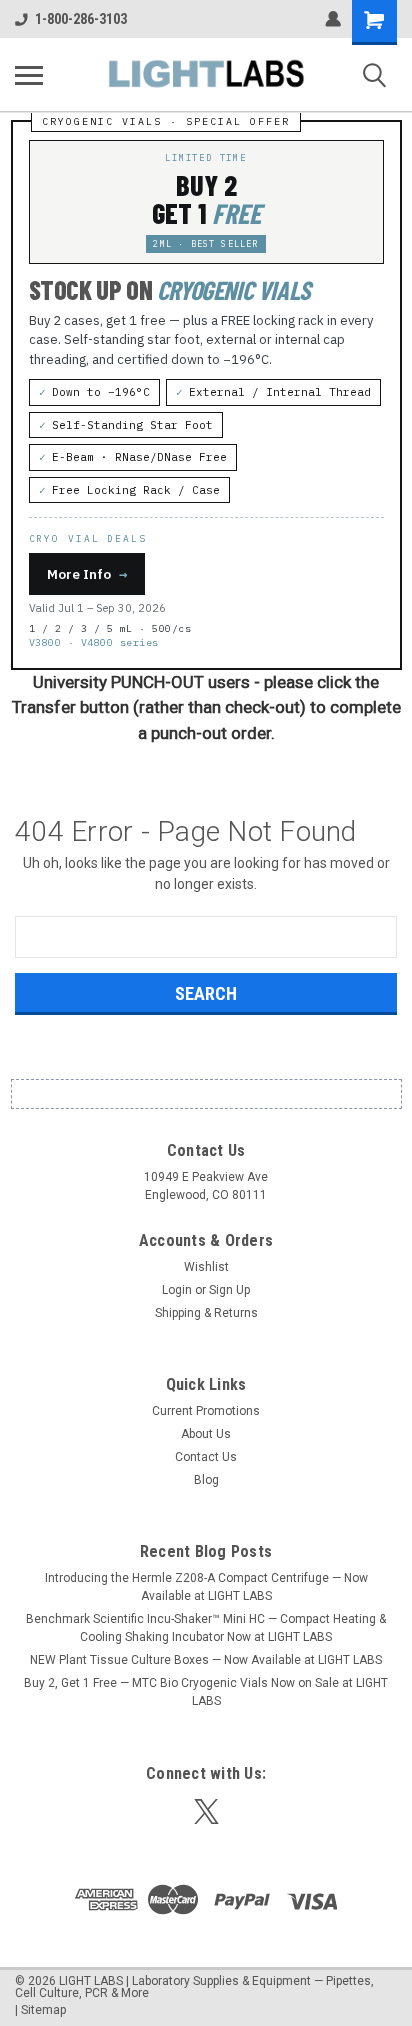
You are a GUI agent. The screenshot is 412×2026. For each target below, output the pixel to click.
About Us (206, 1434)
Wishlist (206, 1267)
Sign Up (229, 1290)
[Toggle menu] (29, 75)
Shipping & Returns (206, 1313)
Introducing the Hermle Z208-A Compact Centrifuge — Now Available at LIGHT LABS (206, 1587)
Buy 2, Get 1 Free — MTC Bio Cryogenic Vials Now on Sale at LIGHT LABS (206, 1692)
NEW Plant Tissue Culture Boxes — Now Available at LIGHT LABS (206, 1660)
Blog (206, 1480)
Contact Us (206, 1457)
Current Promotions (206, 1411)
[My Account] (333, 19)
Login (177, 1290)
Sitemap (43, 2010)
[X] (206, 1811)
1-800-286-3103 (81, 19)
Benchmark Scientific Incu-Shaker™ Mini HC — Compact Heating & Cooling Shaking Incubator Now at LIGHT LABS (206, 1628)
